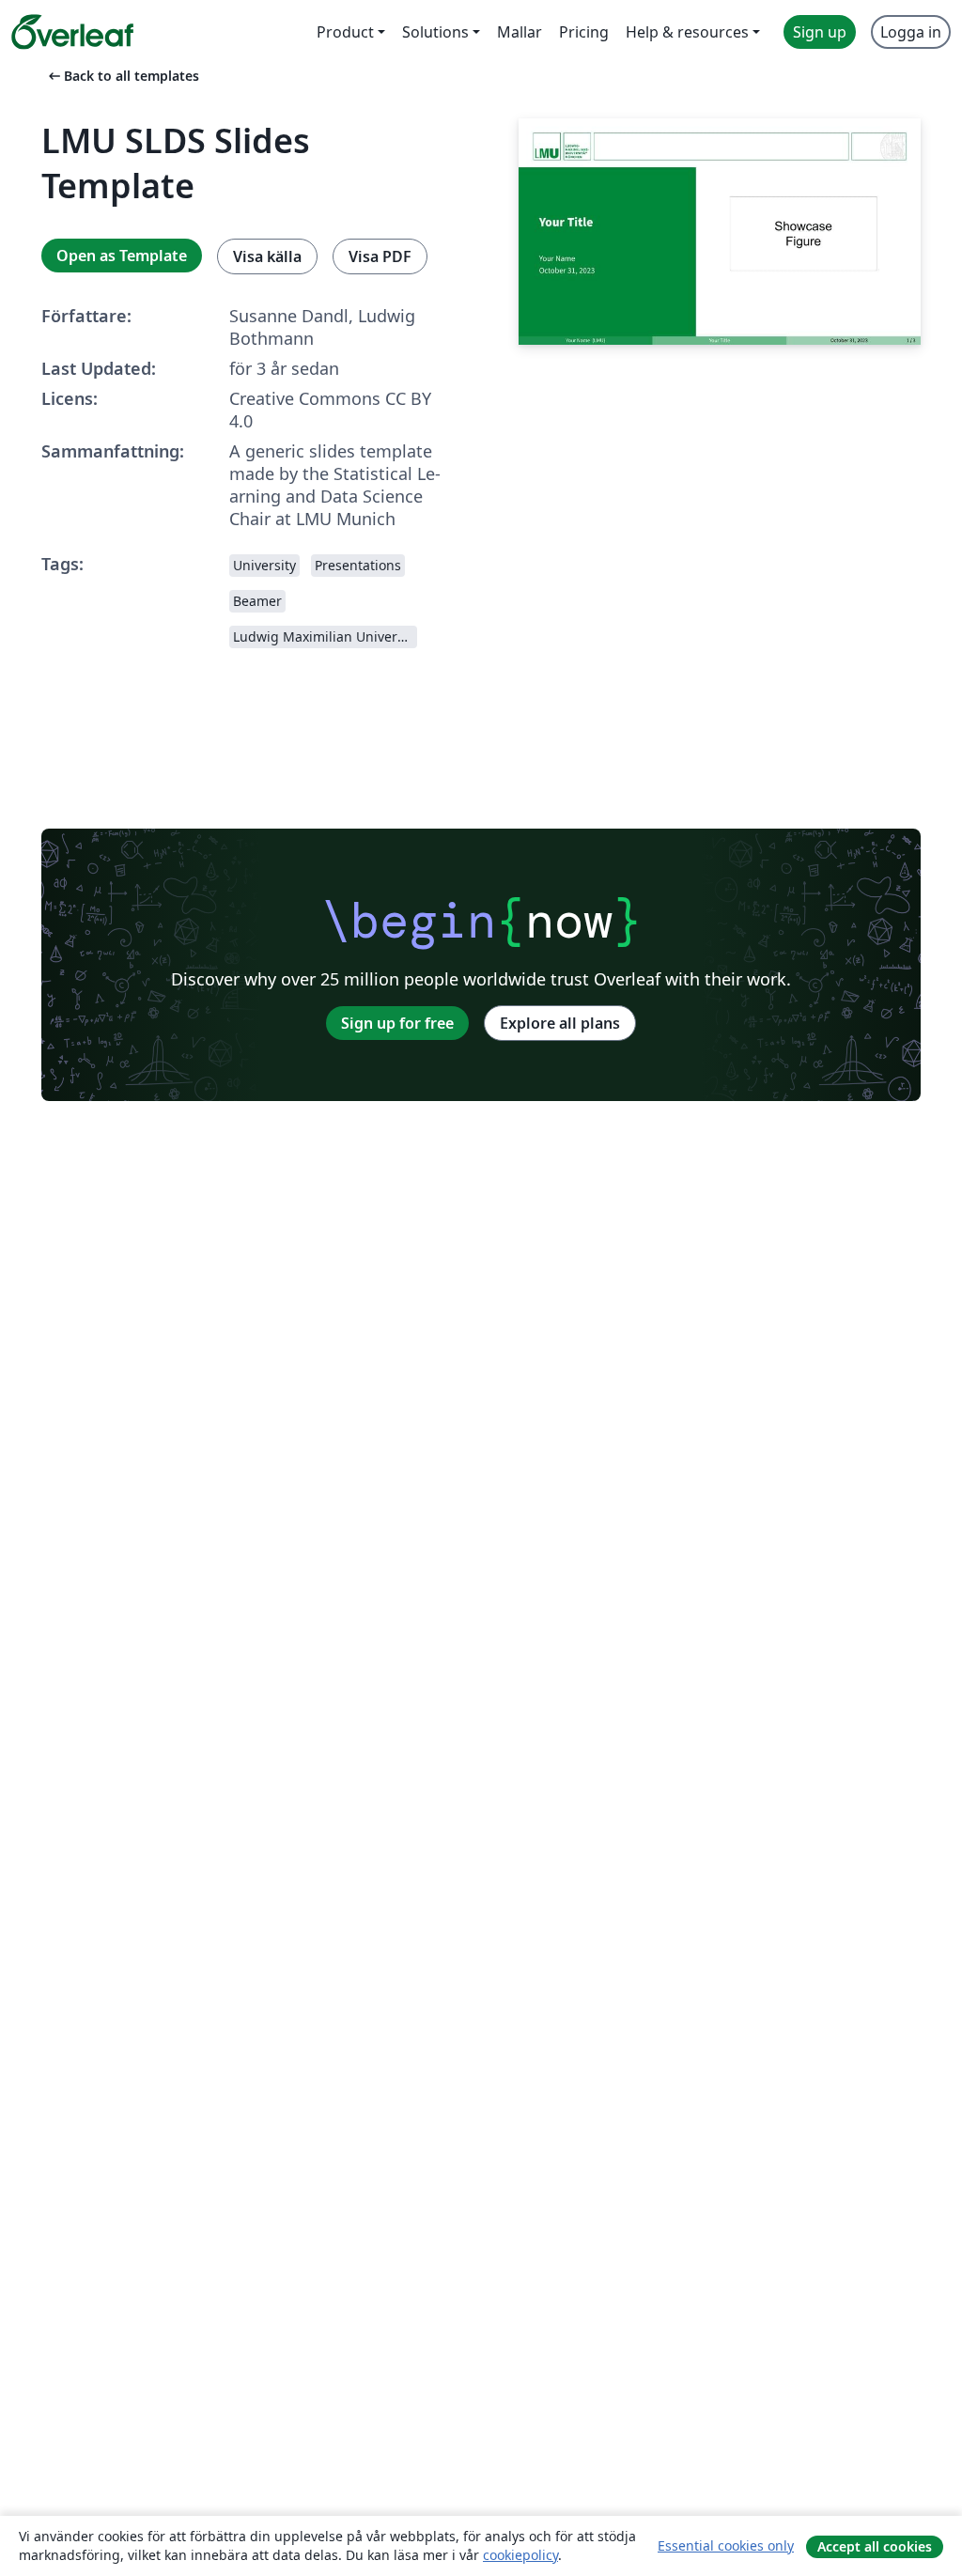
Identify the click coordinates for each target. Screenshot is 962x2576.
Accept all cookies (875, 2546)
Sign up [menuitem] (820, 32)
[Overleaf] (72, 32)
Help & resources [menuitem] (687, 32)
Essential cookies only (726, 2545)
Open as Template (122, 256)
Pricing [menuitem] (584, 32)
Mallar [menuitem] (520, 32)
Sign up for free (397, 1023)
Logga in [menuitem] (911, 32)
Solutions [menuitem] (435, 32)
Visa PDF (380, 256)
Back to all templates (122, 76)
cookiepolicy (520, 2555)
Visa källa (267, 256)
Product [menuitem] (345, 32)
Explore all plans (560, 1023)
